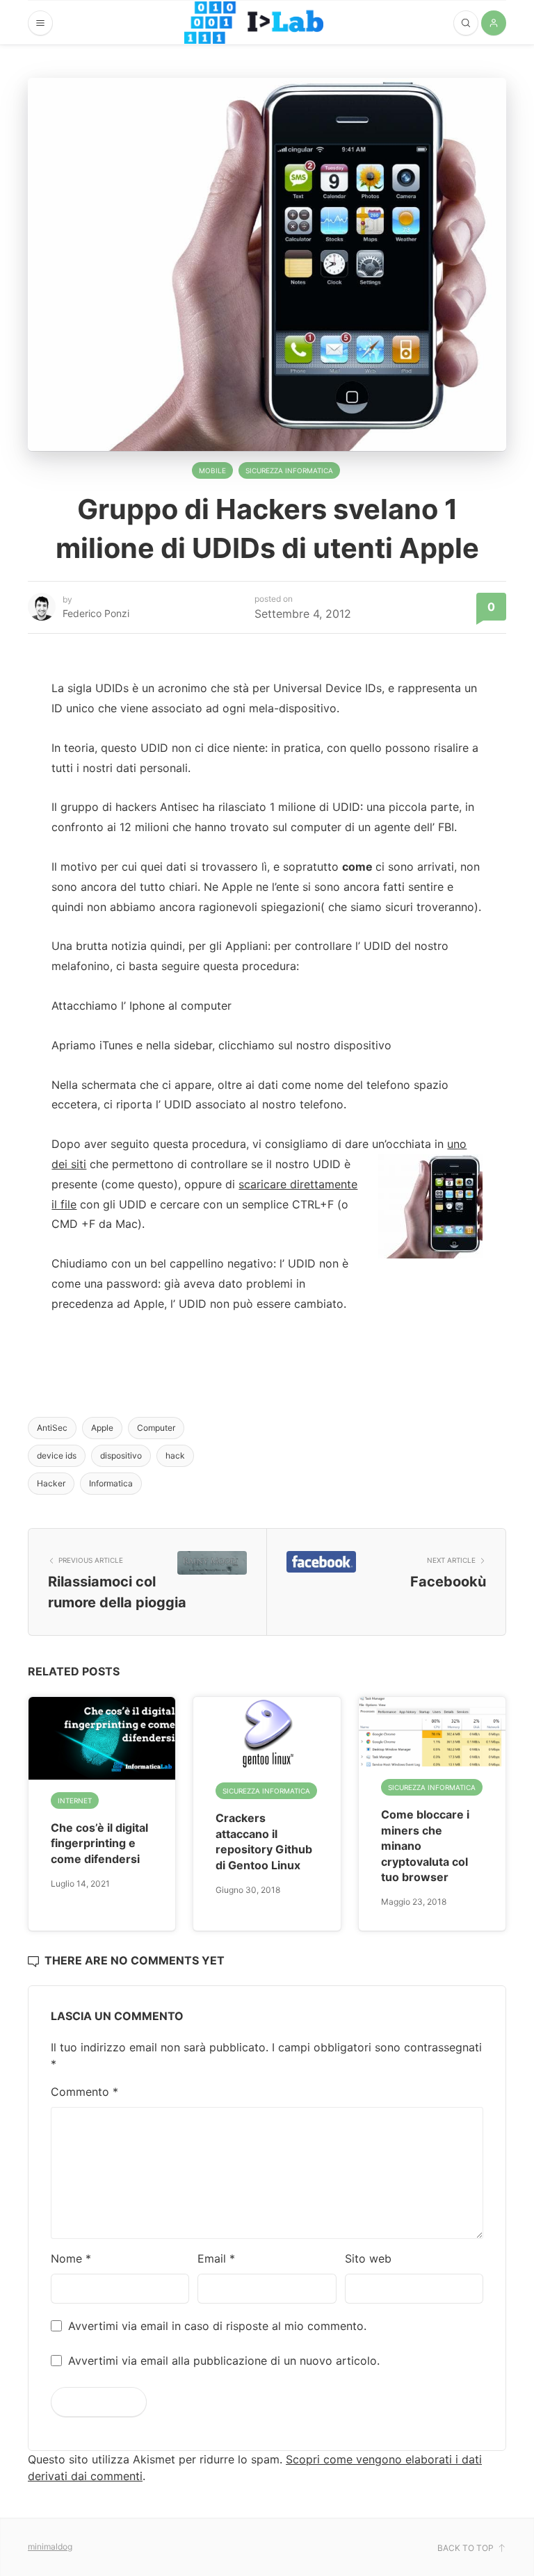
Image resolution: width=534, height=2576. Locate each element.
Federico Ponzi (96, 613)
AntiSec (52, 1428)
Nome (71, 2258)
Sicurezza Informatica (289, 470)
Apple (102, 1428)
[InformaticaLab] (254, 23)
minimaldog (50, 2546)
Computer (156, 1428)
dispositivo (121, 1455)
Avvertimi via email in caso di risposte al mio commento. (217, 2326)
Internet (75, 1800)
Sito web (368, 2258)
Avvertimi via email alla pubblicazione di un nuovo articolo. (224, 2361)
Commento (84, 2092)
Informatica (111, 1483)
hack (175, 1455)
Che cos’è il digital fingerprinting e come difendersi (99, 1843)
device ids (57, 1455)
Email (216, 2258)
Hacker (51, 1483)
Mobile (212, 470)
